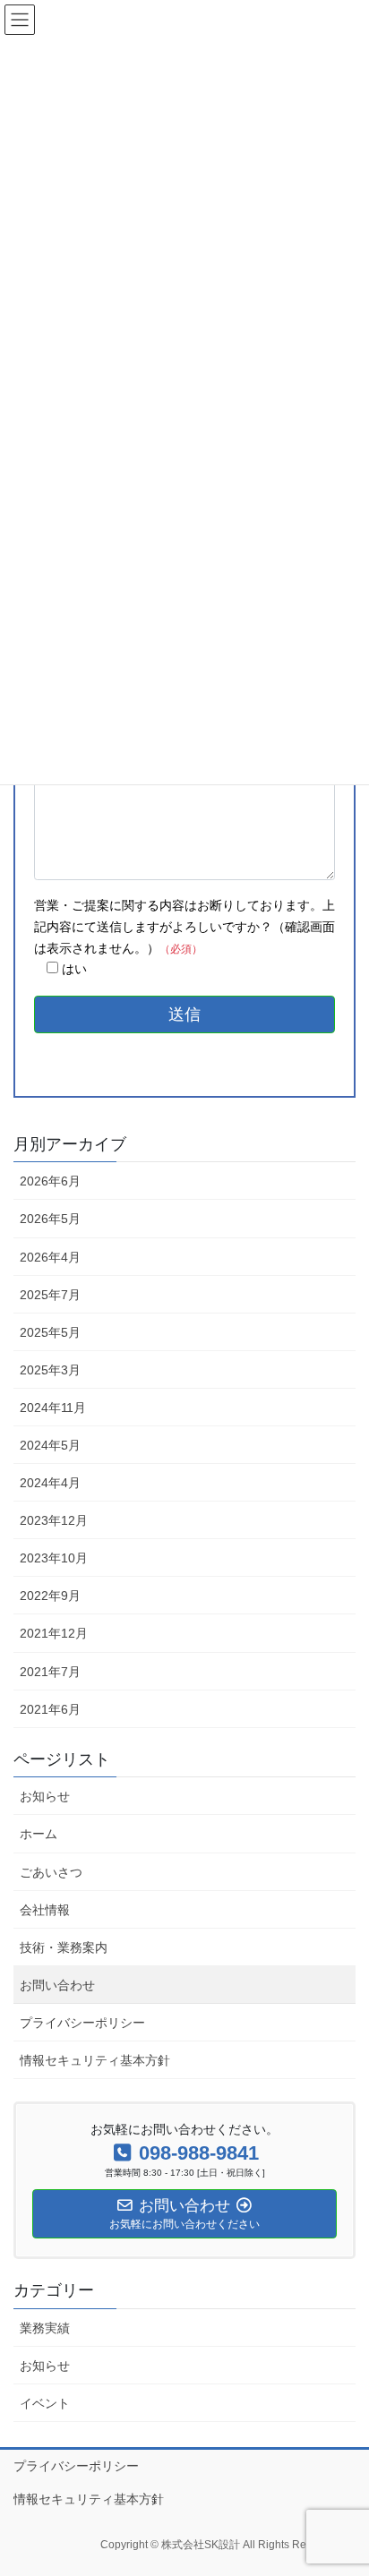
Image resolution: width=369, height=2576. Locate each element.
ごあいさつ (51, 1872)
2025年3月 (50, 1370)
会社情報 (45, 1910)
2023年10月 (54, 1558)
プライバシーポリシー (82, 2023)
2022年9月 (50, 1596)
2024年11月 (53, 1408)
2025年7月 (50, 1295)
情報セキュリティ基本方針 (95, 2060)
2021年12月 (54, 1633)
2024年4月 (50, 1483)
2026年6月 (50, 1181)
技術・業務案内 (64, 1947)
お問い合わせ (57, 1985)
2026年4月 (50, 1257)
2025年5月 (50, 1332)
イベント (45, 2403)
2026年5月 (50, 1219)
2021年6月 (50, 1709)
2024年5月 (50, 1445)
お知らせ (45, 1796)
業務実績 (45, 2328)
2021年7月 (50, 1672)
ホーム (39, 1834)
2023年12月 (54, 1520)
